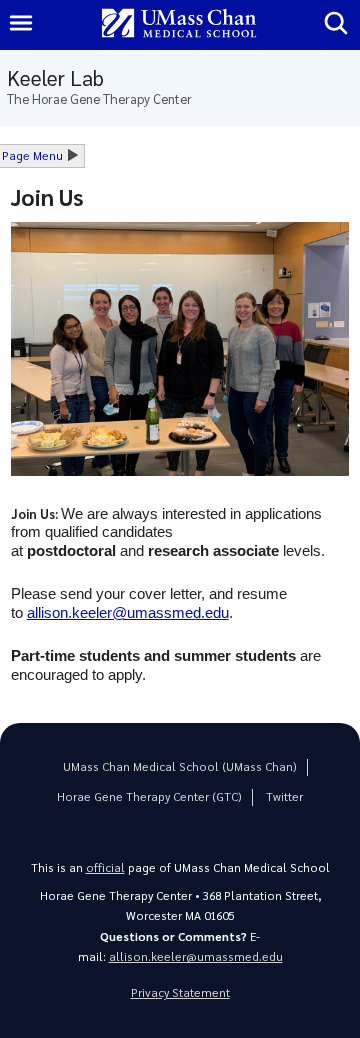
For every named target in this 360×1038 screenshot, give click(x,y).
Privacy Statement (180, 992)
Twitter (284, 796)
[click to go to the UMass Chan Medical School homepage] (179, 24)
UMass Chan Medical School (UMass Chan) (180, 766)
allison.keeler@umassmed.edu (196, 956)
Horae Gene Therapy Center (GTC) (149, 796)
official (105, 867)
